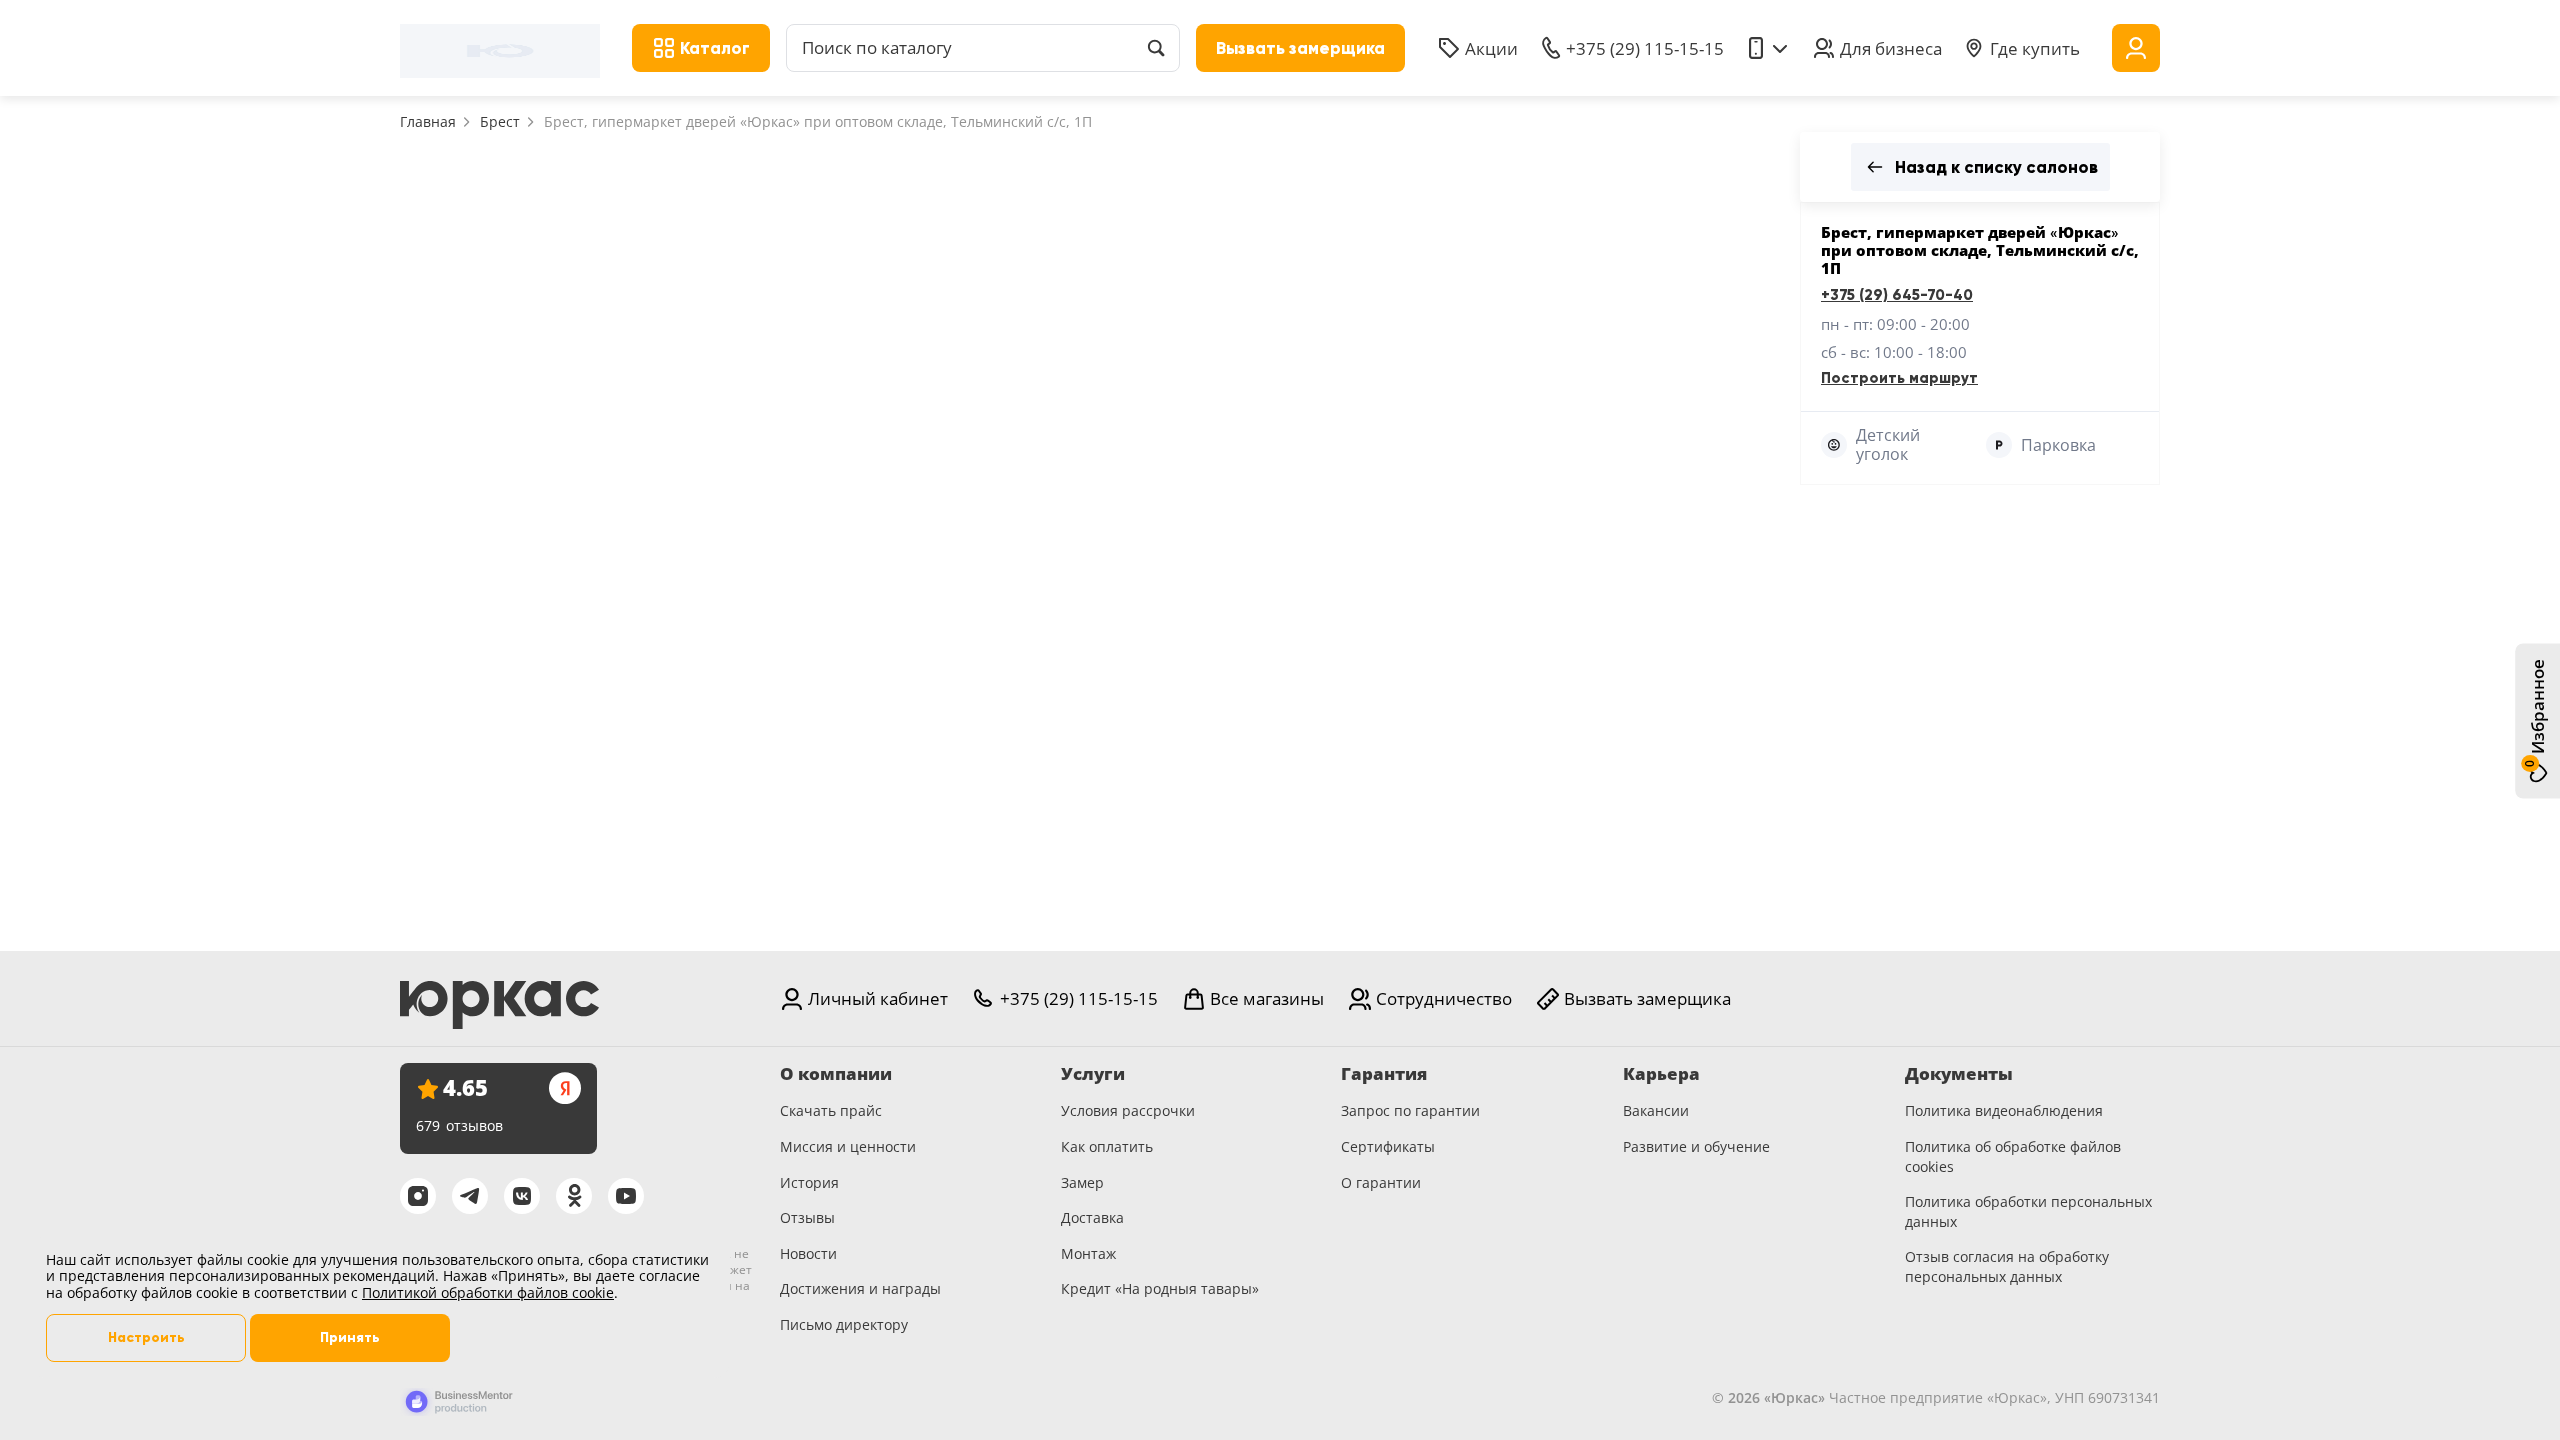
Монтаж (1088, 1253)
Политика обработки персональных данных (2028, 1211)
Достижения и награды (860, 1288)
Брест (500, 121)
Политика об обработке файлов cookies (2013, 1156)
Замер (1082, 1182)
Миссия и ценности (848, 1146)
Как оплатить (1107, 1146)
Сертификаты (1388, 1146)
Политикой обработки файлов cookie (488, 1292)
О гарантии (1381, 1182)
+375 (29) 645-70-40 (1897, 295)
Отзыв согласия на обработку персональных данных (2007, 1266)
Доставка (1092, 1217)
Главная (428, 121)
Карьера (1661, 1074)
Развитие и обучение (1696, 1146)
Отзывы (807, 1217)
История (809, 1182)
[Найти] (1156, 48)
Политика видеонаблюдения (2004, 1110)
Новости (808, 1253)
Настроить (146, 1337)
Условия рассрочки (1128, 1110)
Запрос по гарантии (1410, 1110)
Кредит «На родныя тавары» (1160, 1288)
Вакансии (1656, 1110)
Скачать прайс (831, 1110)
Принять (350, 1337)
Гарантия (1384, 1074)
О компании (836, 1074)
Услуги (1093, 1074)
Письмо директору (844, 1324)
